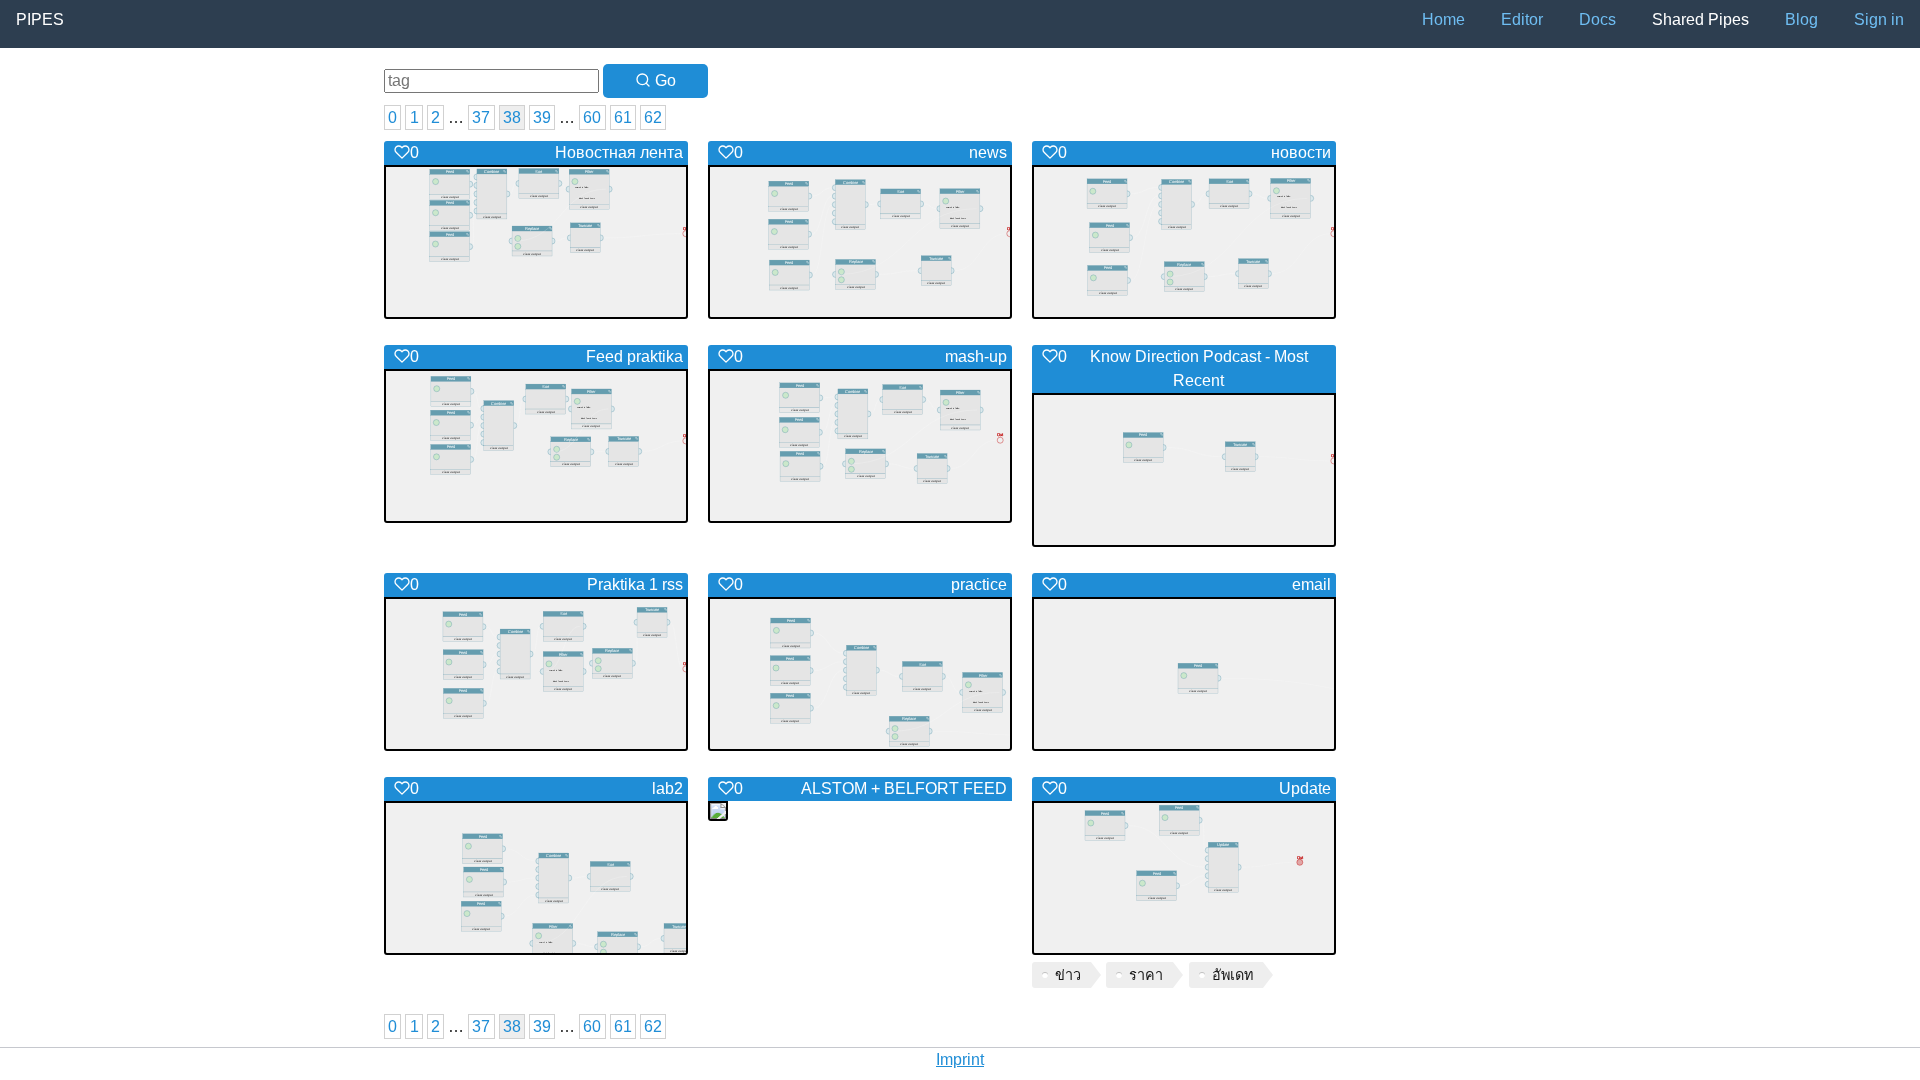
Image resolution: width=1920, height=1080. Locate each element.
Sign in (1879, 19)
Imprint (960, 1059)
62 (653, 117)
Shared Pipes (1700, 19)
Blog (1801, 19)
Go (663, 80)
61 (623, 117)
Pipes (40, 19)
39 (542, 117)
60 (592, 117)
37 (481, 117)
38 (512, 117)
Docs (1597, 19)
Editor (1522, 19)
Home (1443, 19)
